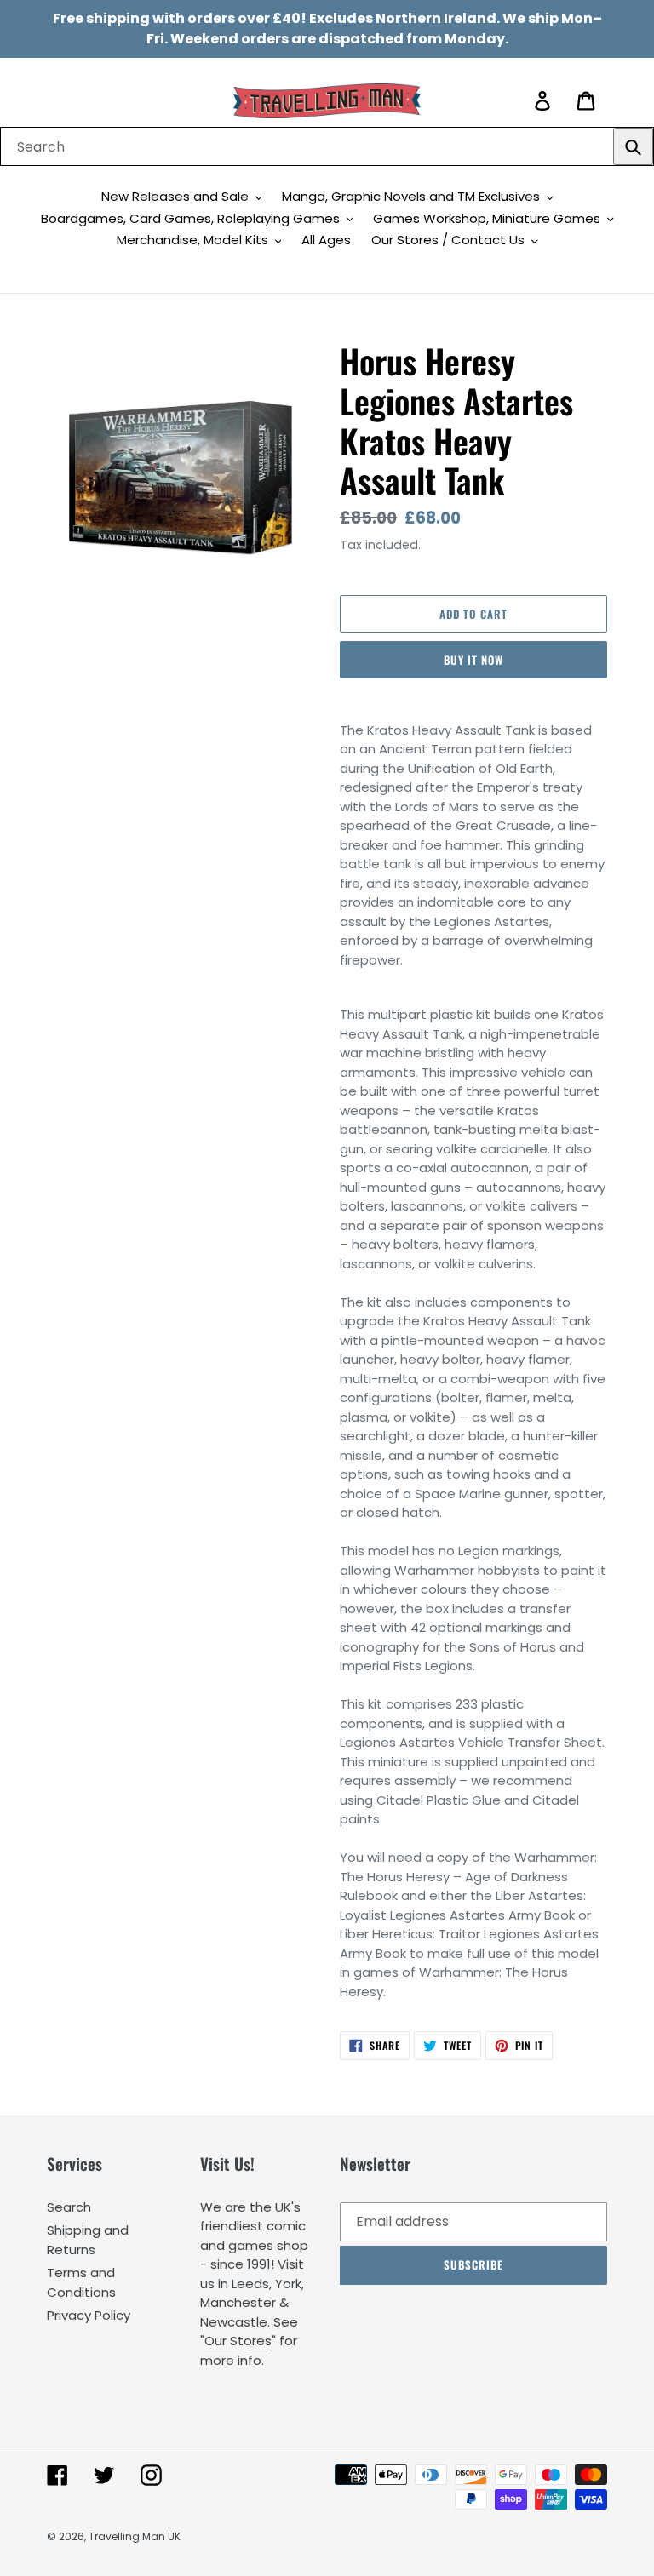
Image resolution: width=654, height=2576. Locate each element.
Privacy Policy (89, 2315)
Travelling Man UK (135, 2536)
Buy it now (473, 660)
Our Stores (238, 2341)
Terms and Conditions (81, 2282)
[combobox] (327, 146)
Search (69, 2207)
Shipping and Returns (88, 2240)
